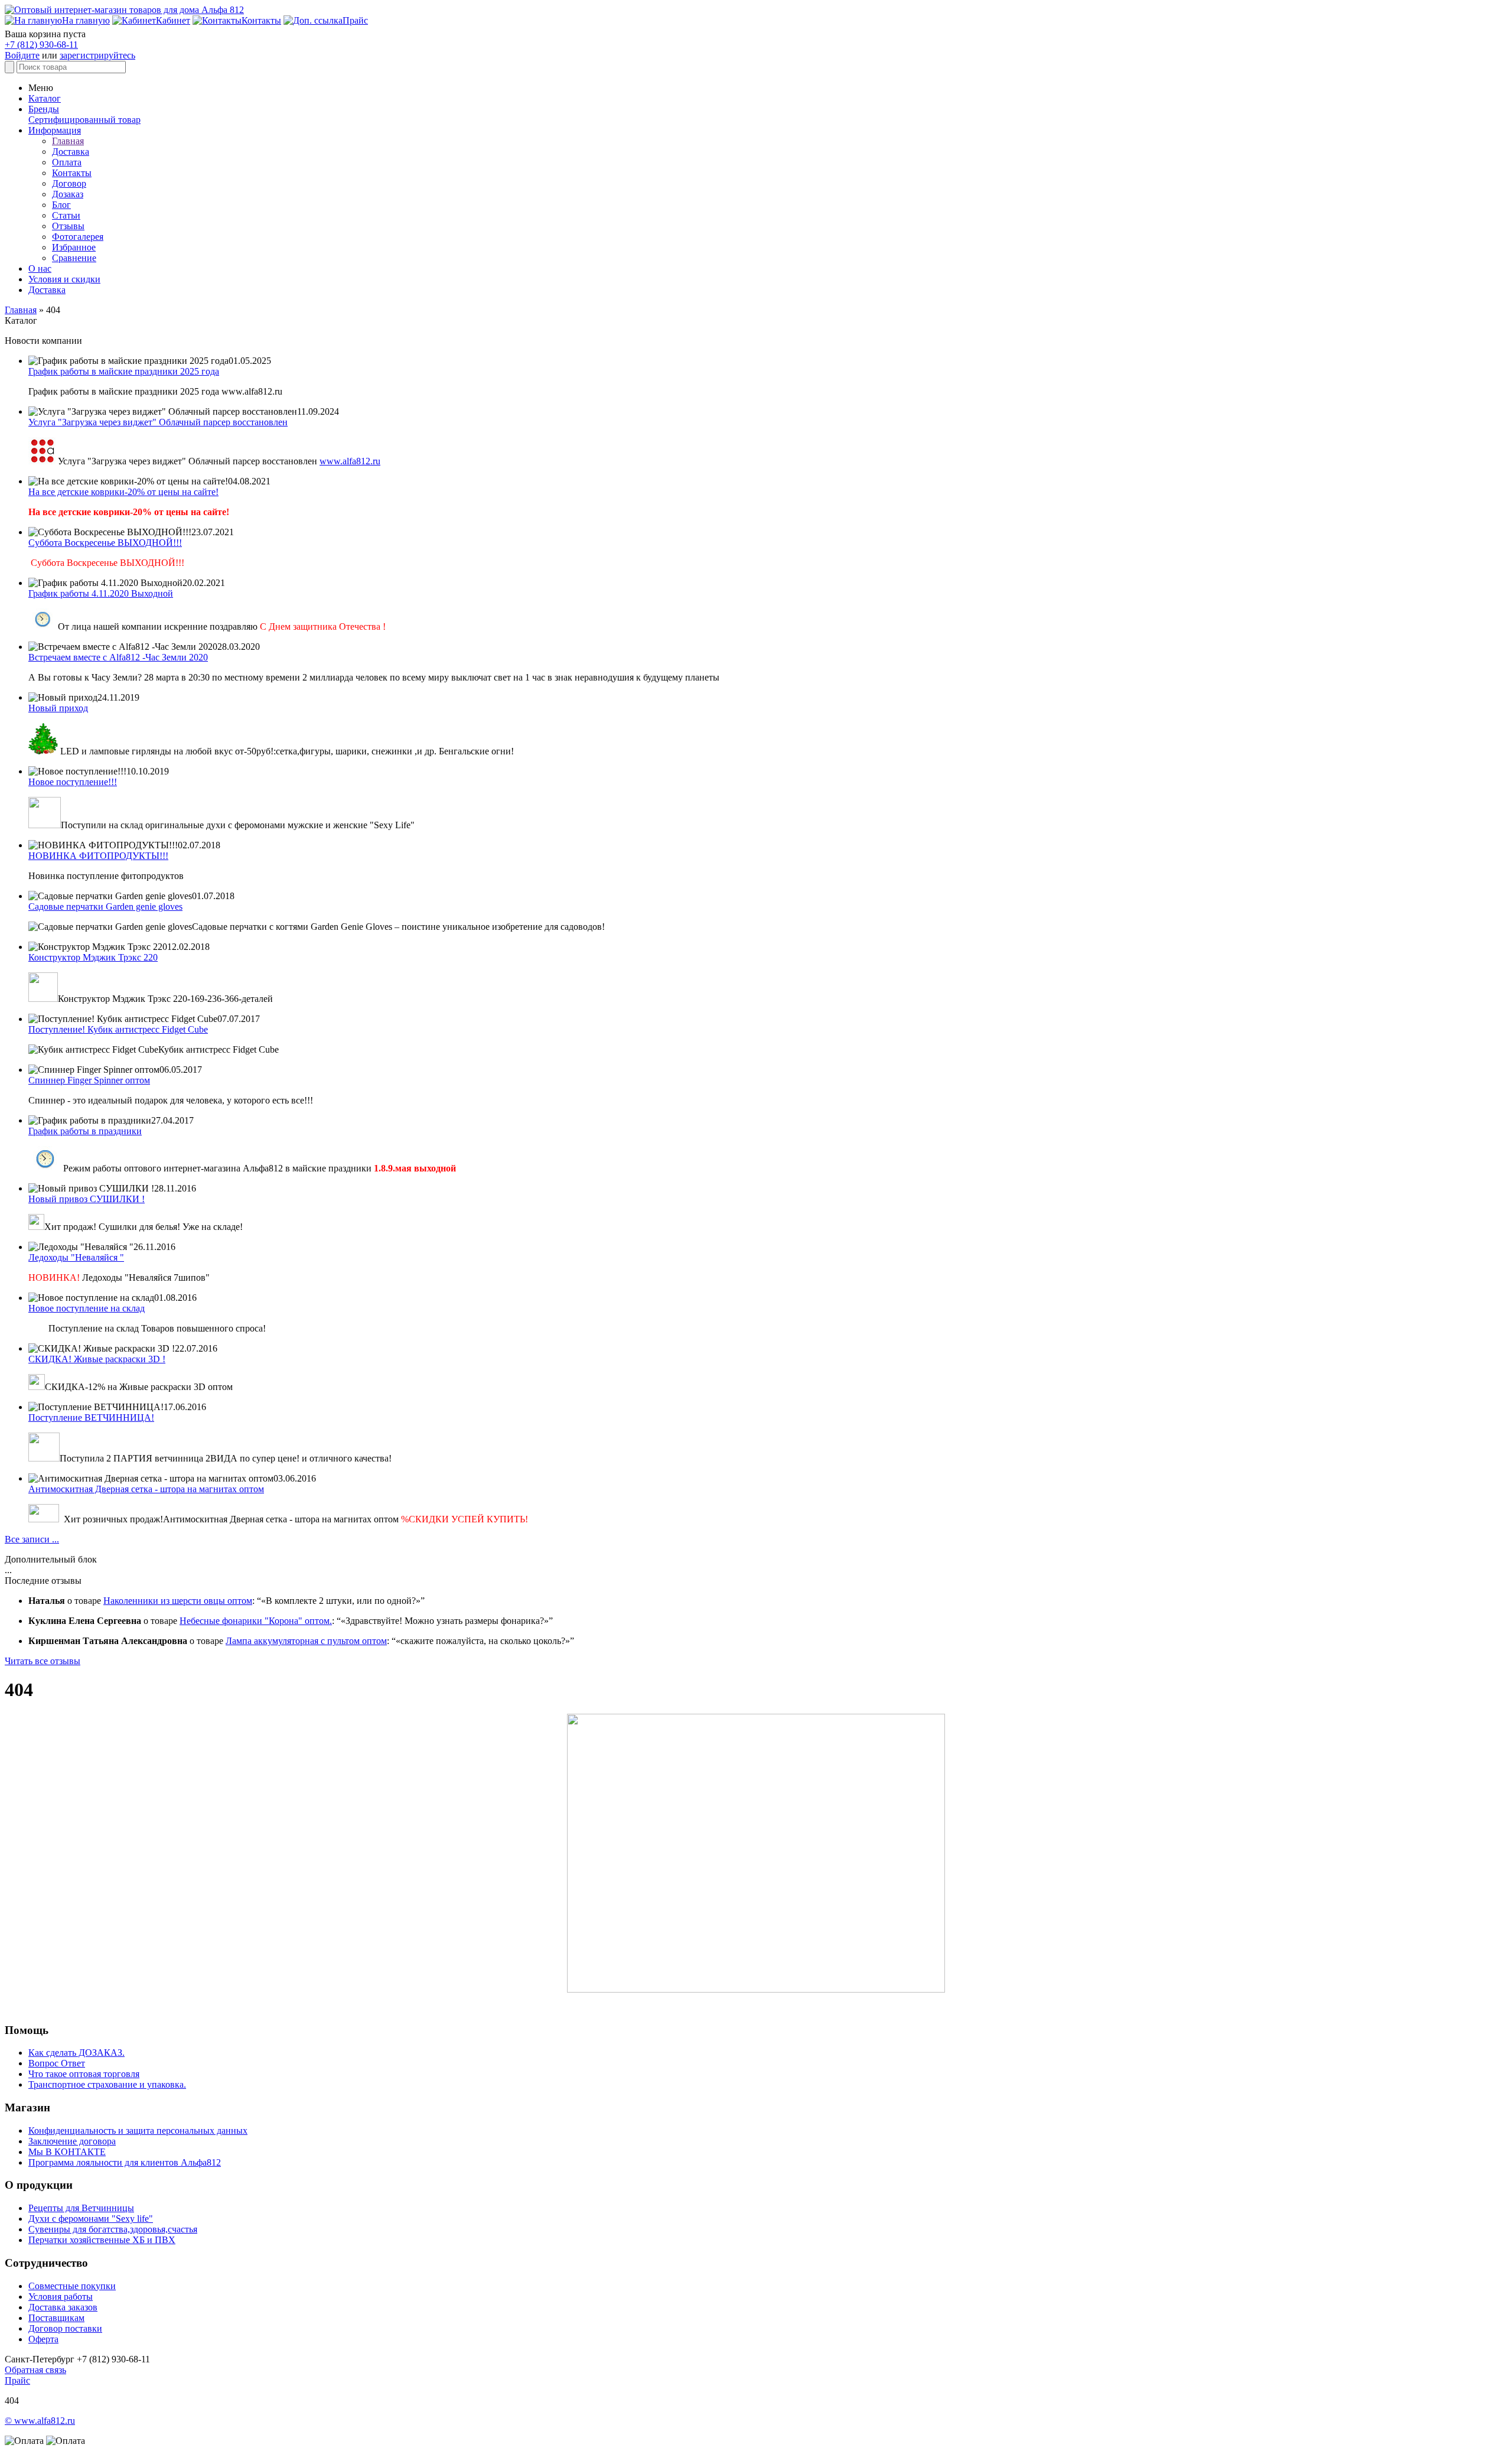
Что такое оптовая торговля (84, 2074)
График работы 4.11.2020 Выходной (101, 593)
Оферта (43, 2339)
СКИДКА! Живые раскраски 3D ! (97, 1359)
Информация (55, 130)
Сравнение (74, 258)
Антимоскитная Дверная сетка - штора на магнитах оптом (146, 1489)
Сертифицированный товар (84, 120)
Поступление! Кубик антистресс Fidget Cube (118, 1029)
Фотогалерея (78, 237)
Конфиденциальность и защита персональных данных (138, 2131)
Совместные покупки (72, 2286)
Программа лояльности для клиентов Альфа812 (125, 2162)
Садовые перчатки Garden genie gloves (105, 906)
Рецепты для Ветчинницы (81, 2208)
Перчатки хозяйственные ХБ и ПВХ (102, 2240)
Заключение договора (72, 2141)
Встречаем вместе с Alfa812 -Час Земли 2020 (118, 657)
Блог (61, 205)
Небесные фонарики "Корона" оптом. (256, 1621)
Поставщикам (56, 2318)
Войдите (22, 55)
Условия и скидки (64, 279)
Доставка (71, 152)
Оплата (67, 162)
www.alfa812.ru (350, 461)
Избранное (74, 247)
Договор (69, 183)
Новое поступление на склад (87, 1308)
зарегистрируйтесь (97, 55)
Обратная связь (35, 2370)
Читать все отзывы (43, 1661)
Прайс (17, 2380)
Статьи (66, 215)
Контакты (72, 173)
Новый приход (58, 708)
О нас (40, 268)
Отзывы (68, 226)
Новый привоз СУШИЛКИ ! (87, 1199)
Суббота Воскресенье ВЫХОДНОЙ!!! (105, 543)
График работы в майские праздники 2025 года (124, 371)
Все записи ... (32, 1539)
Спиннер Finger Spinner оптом (89, 1080)
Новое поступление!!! (73, 782)
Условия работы (61, 2297)
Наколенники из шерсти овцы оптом (178, 1601)
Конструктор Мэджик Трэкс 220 (93, 957)
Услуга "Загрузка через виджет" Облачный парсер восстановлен (158, 422)
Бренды (44, 109)
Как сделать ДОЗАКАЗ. (76, 2053)
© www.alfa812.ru (40, 2421)
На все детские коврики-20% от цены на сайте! (123, 492)
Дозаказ (68, 194)
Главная (68, 141)
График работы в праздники (85, 1131)
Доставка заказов (63, 2307)
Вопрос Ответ (57, 2063)
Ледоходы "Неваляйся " (76, 1257)
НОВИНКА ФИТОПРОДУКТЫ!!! (98, 856)
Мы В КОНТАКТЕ (67, 2152)
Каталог (45, 98)
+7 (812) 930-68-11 (41, 45)
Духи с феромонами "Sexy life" (91, 2219)
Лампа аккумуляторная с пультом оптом (306, 1641)
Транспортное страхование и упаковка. (107, 2084)
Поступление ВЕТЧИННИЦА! (91, 1417)
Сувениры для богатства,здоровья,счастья (113, 2229)
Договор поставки (65, 2328)
